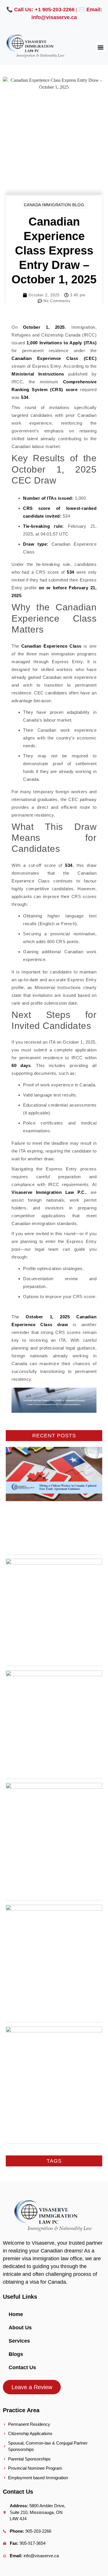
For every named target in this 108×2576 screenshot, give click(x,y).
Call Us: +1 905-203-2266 (44, 10)
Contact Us (22, 2367)
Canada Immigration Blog (54, 205)
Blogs (16, 2354)
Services (19, 2341)
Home (16, 2314)
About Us (20, 2328)
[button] (100, 47)
